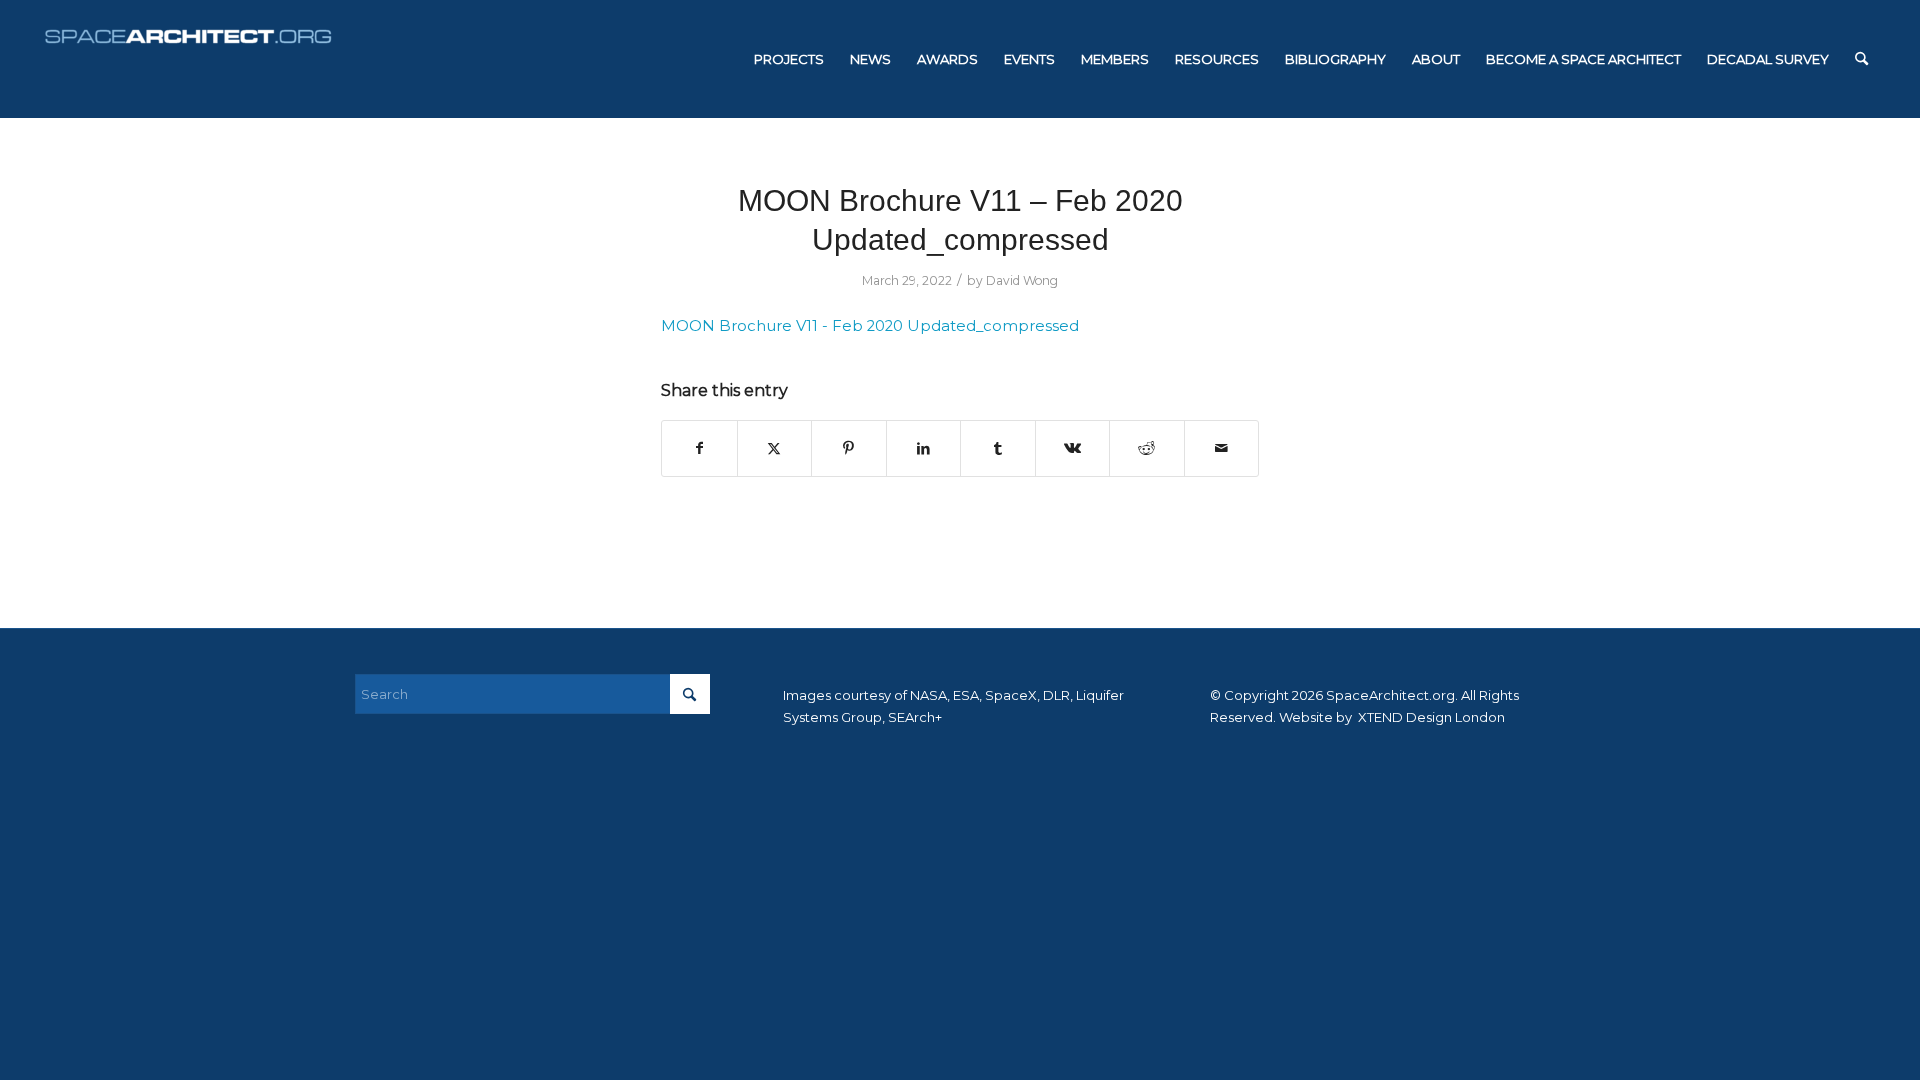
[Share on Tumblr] (998, 448)
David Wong (1022, 280)
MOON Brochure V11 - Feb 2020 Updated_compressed (870, 326)
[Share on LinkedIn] (924, 448)
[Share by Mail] (1222, 448)
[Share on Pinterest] (849, 448)
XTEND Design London (1430, 717)
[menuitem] (789, 59)
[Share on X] (775, 448)
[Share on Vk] (1073, 448)
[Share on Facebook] (699, 448)
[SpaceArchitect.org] (188, 59)
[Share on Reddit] (1147, 448)
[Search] (1861, 59)
